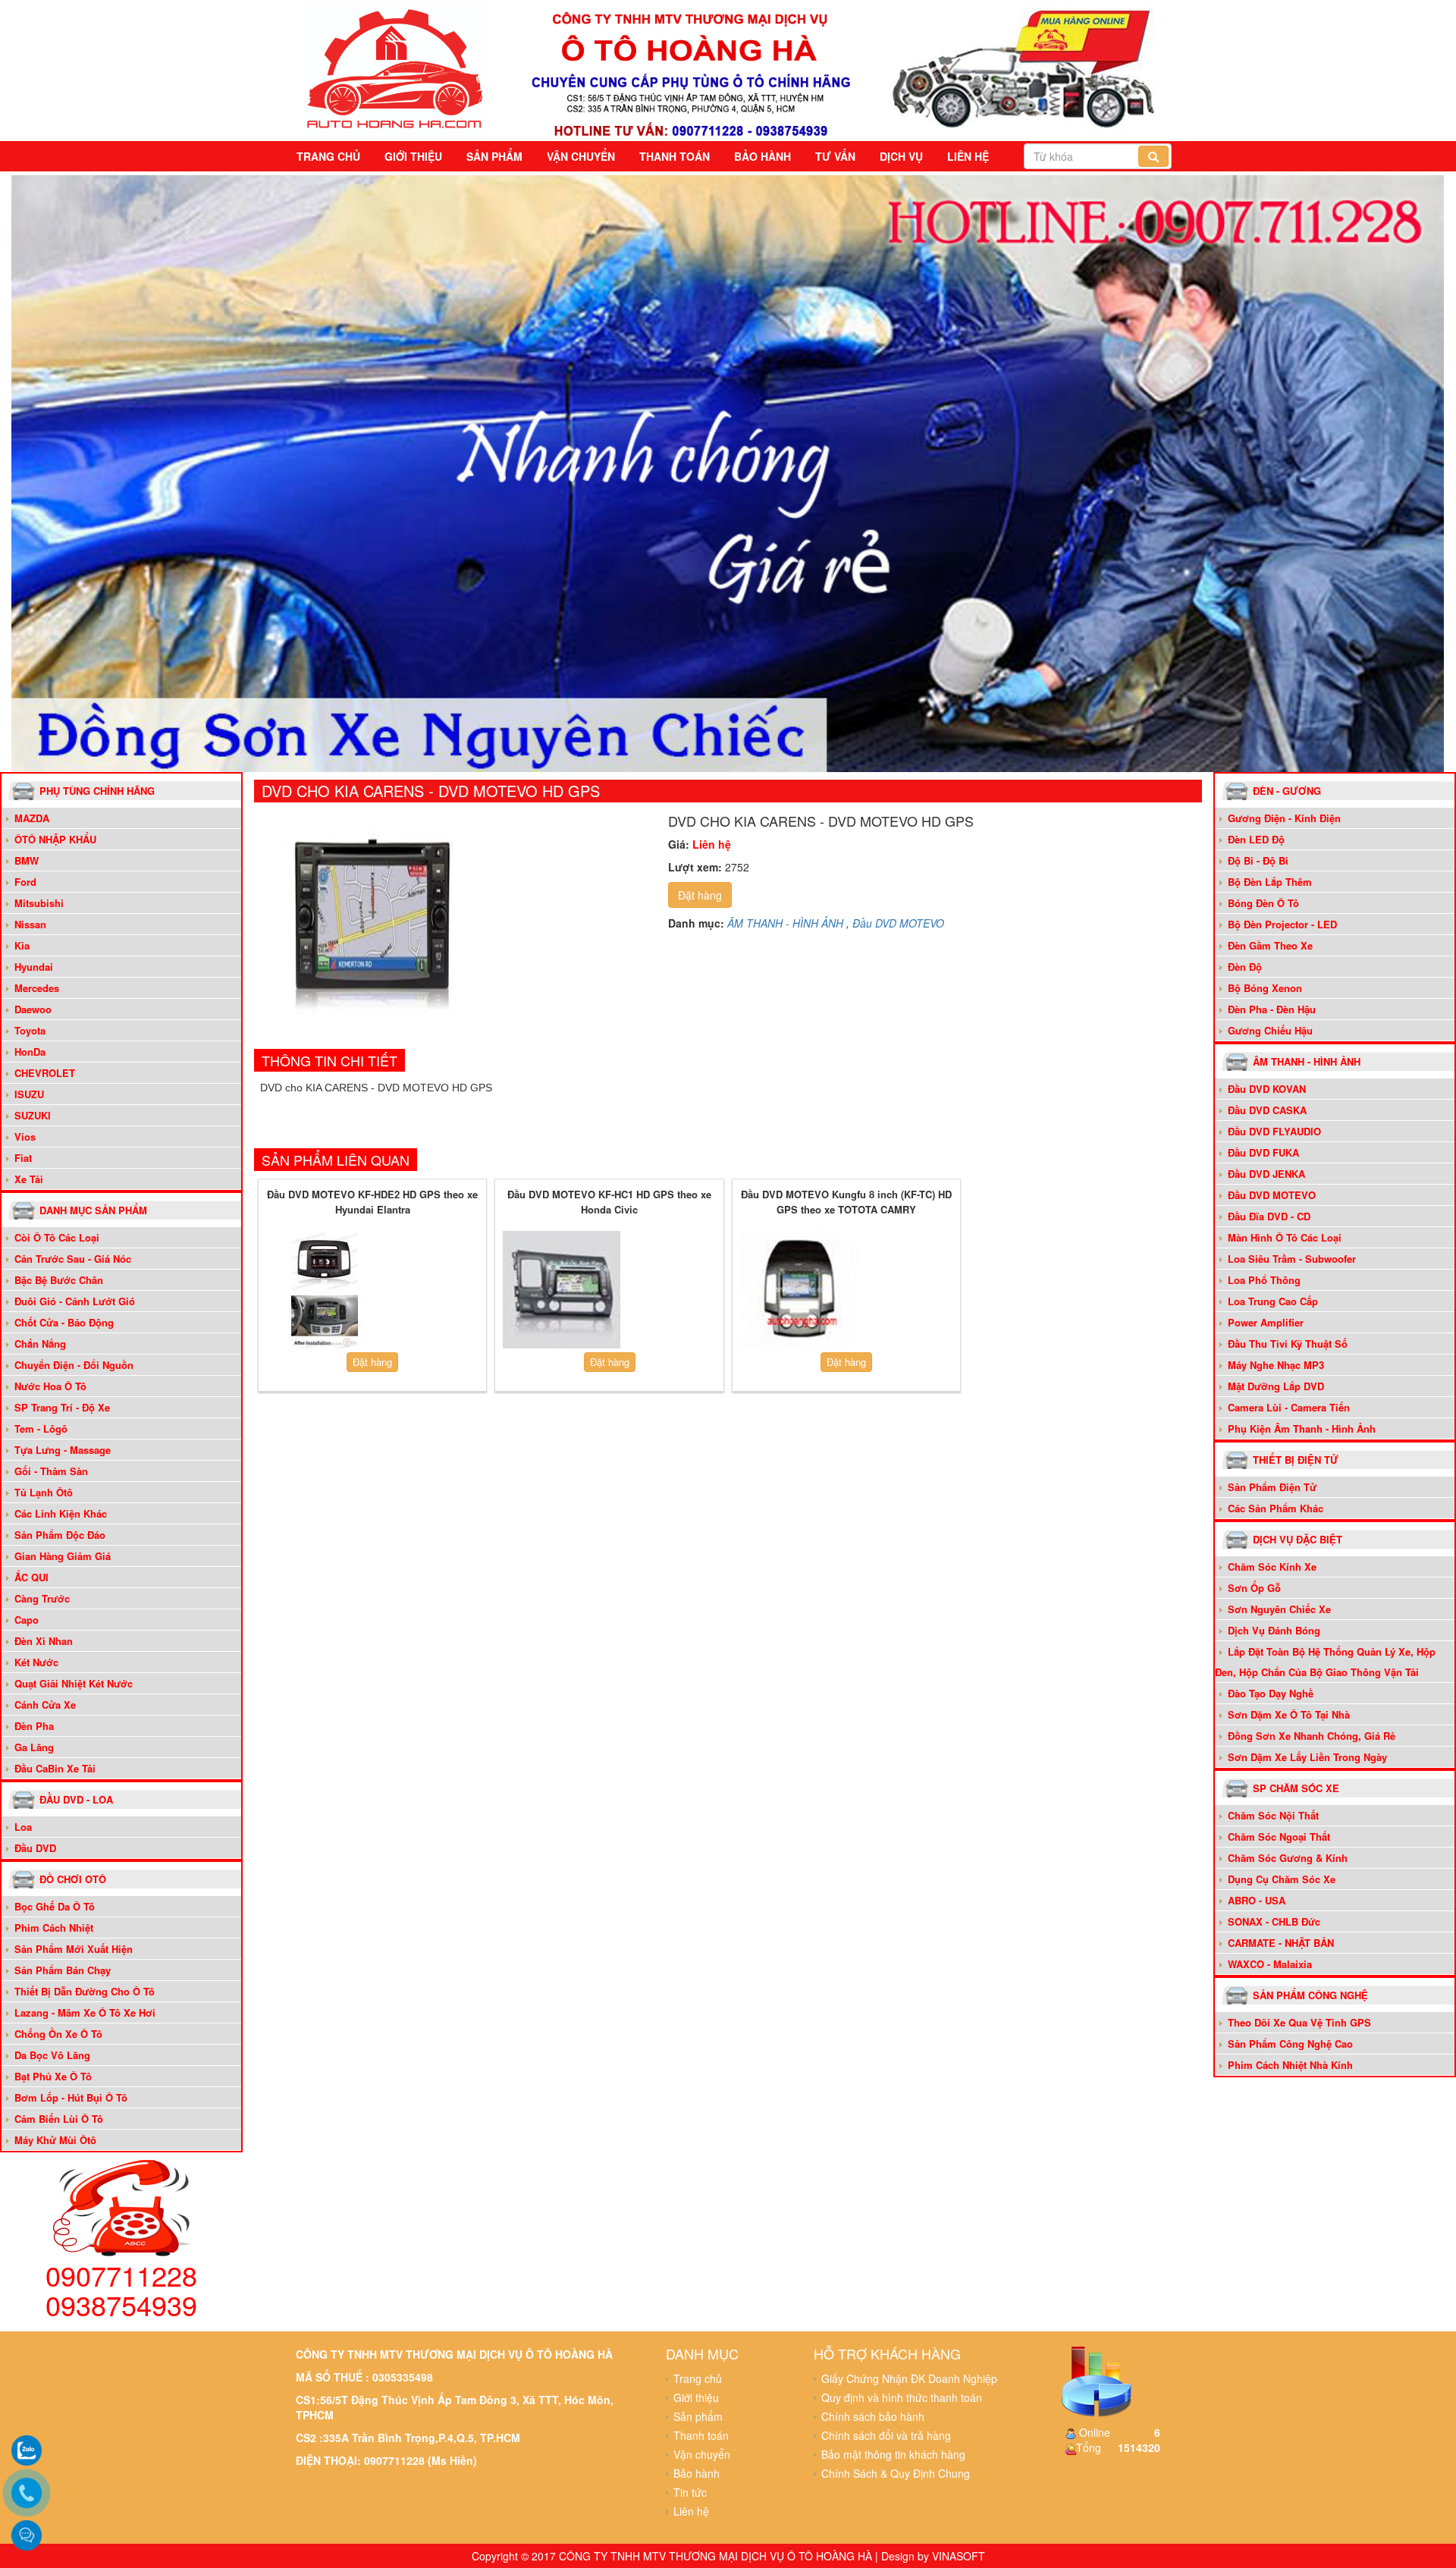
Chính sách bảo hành (873, 2416)
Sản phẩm (494, 156)
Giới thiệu (413, 156)
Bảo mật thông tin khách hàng (893, 2454)
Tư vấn (835, 156)
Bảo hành (763, 156)
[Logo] (395, 67)
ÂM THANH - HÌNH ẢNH (785, 923)
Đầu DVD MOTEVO (898, 923)
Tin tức (690, 2492)
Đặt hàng (700, 895)
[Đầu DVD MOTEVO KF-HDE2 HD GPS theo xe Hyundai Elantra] (325, 1289)
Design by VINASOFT (933, 2556)
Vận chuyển (581, 156)
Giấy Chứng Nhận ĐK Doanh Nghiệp (909, 2378)
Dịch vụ (901, 156)
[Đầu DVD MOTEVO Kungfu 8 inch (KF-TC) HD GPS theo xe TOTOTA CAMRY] (799, 1289)
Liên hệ (968, 156)
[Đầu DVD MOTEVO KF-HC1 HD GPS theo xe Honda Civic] (562, 1289)
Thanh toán (675, 156)
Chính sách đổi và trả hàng (886, 2435)
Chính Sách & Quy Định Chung (896, 2473)
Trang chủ (328, 156)
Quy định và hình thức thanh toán (902, 2397)
